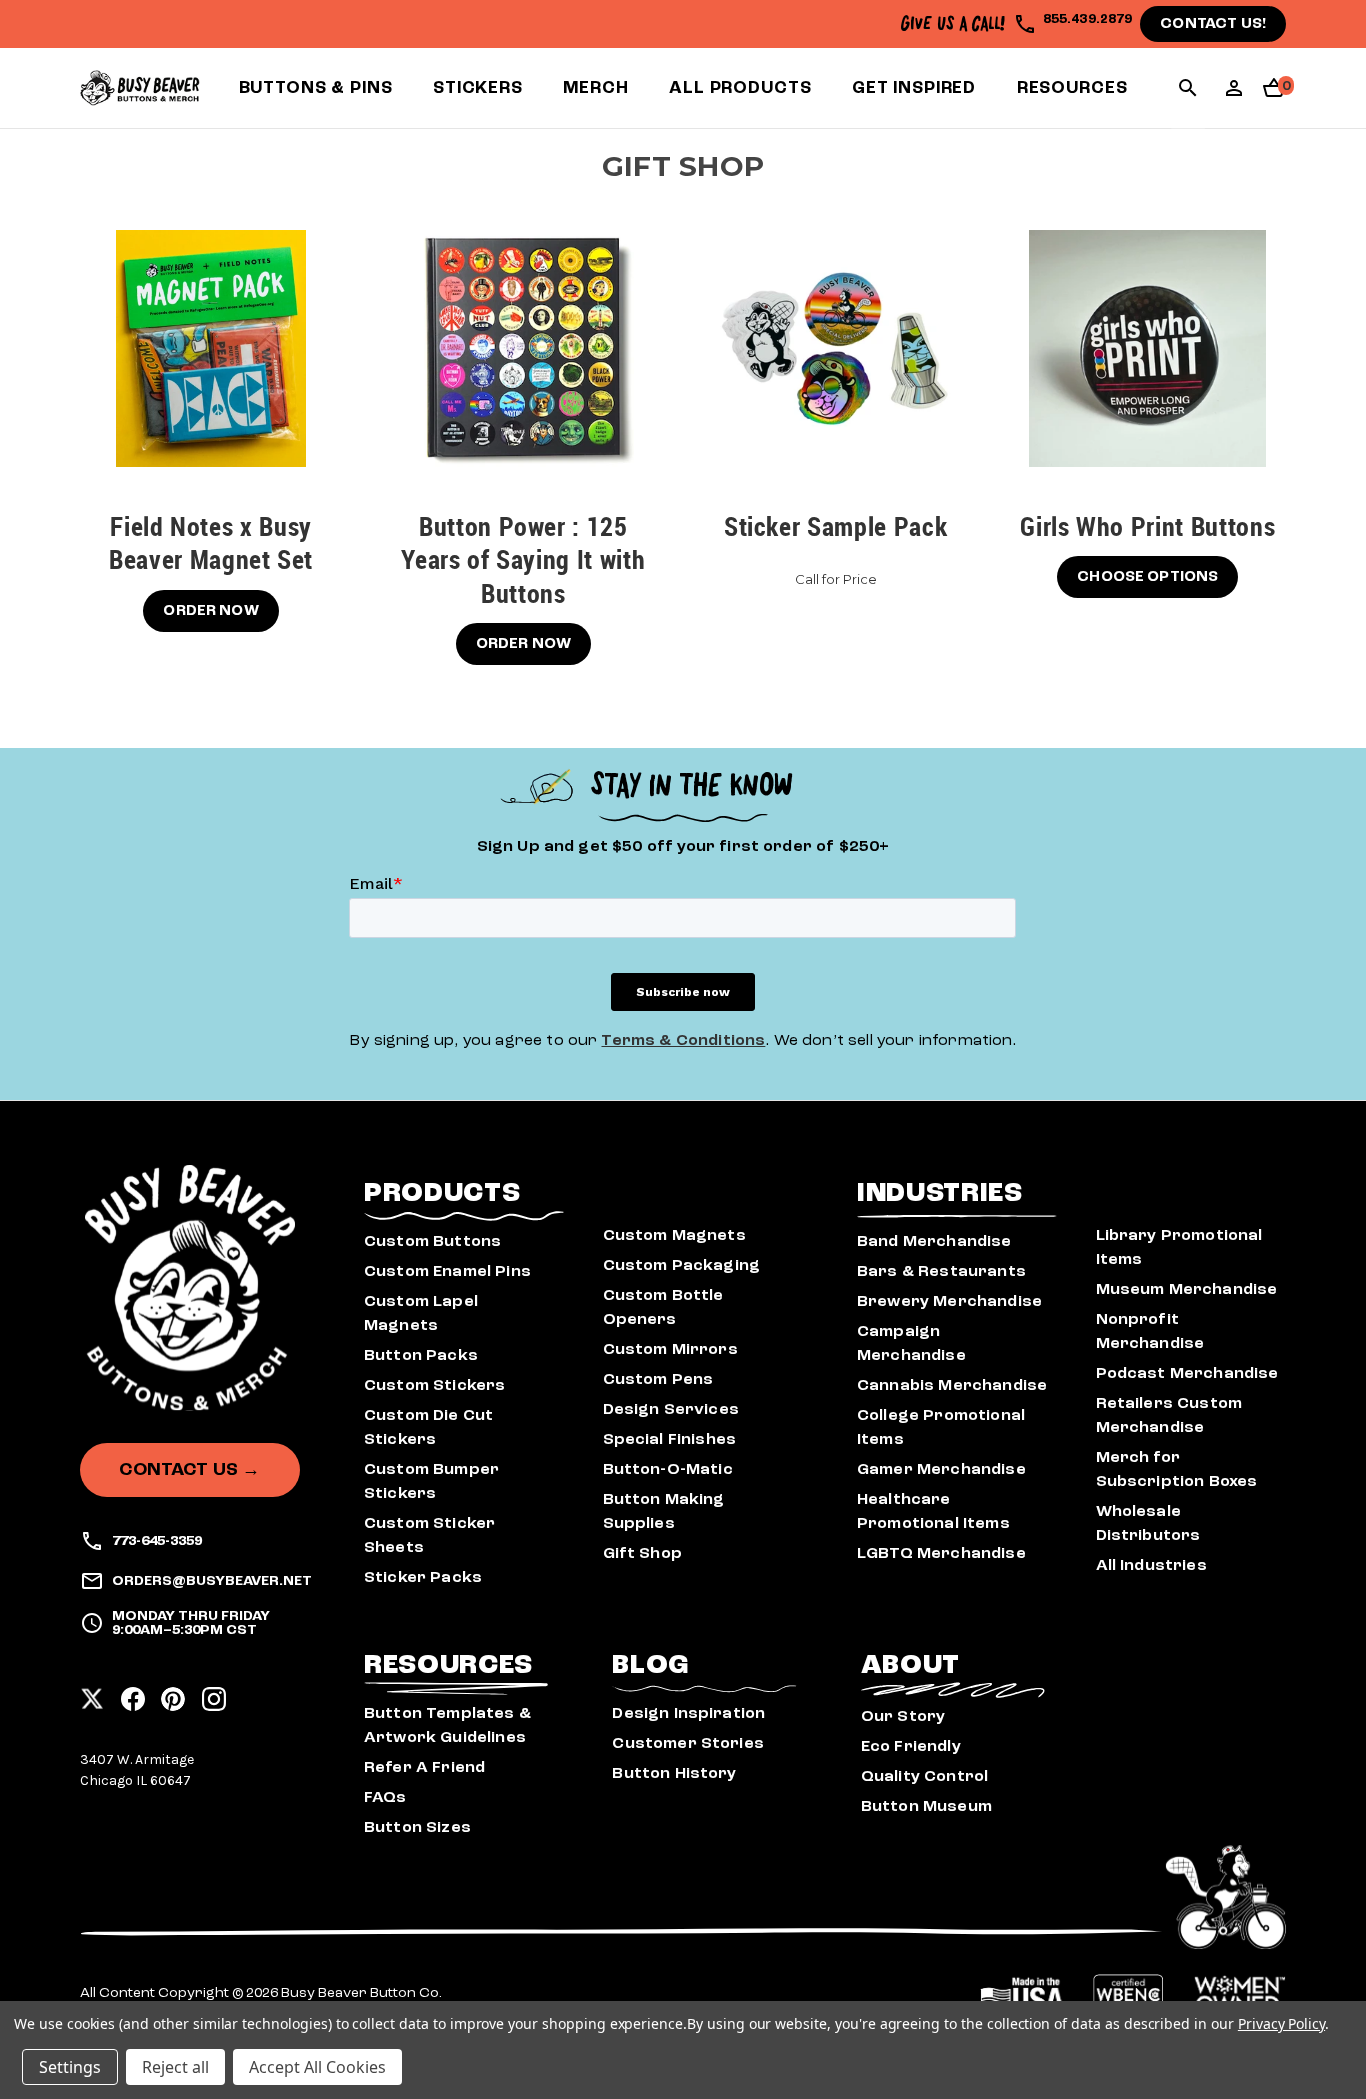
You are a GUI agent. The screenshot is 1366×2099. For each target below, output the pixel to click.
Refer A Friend (424, 1767)
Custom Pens (658, 1379)
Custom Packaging (682, 1265)
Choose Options (1147, 576)
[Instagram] (214, 1693)
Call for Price (836, 579)
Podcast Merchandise (1187, 1373)
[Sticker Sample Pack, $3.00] (835, 348)
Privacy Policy (1281, 2023)
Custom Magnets (674, 1235)
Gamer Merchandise (941, 1469)
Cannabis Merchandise (952, 1385)
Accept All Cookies (317, 2067)
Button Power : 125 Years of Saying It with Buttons (523, 560)
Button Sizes (417, 1827)
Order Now (210, 610)
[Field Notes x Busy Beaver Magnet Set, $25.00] (211, 348)
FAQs (385, 1797)
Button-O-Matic (668, 1469)
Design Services (671, 1409)
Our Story (903, 1716)
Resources (1072, 87)
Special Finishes (670, 1439)
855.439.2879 (1087, 19)
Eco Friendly (911, 1746)
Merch (595, 87)
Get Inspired (914, 87)
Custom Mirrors (670, 1349)
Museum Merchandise (1187, 1289)
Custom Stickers (434, 1385)
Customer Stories (688, 1743)
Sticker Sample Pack (835, 527)
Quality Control (924, 1776)
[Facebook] (133, 1693)
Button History (674, 1773)
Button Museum (926, 1806)
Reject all (175, 2067)
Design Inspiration (688, 1713)
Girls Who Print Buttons (1147, 527)
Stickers (478, 87)
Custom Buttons (432, 1241)
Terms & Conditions (683, 1040)
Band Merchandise (934, 1241)
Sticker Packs (423, 1577)
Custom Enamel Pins (447, 1271)
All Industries (1151, 1565)
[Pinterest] (173, 1693)
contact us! (1213, 23)
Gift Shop (642, 1553)
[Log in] (1234, 94)
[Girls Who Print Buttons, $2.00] (1147, 348)
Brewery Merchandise (949, 1301)
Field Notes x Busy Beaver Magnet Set (211, 544)
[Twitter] (92, 1693)
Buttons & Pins (316, 87)
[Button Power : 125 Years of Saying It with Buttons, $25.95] (523, 348)
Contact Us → (189, 1469)
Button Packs (421, 1355)
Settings (70, 2067)
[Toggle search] (1188, 91)
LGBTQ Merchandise (941, 1553)
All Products (740, 87)
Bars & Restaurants (941, 1271)
